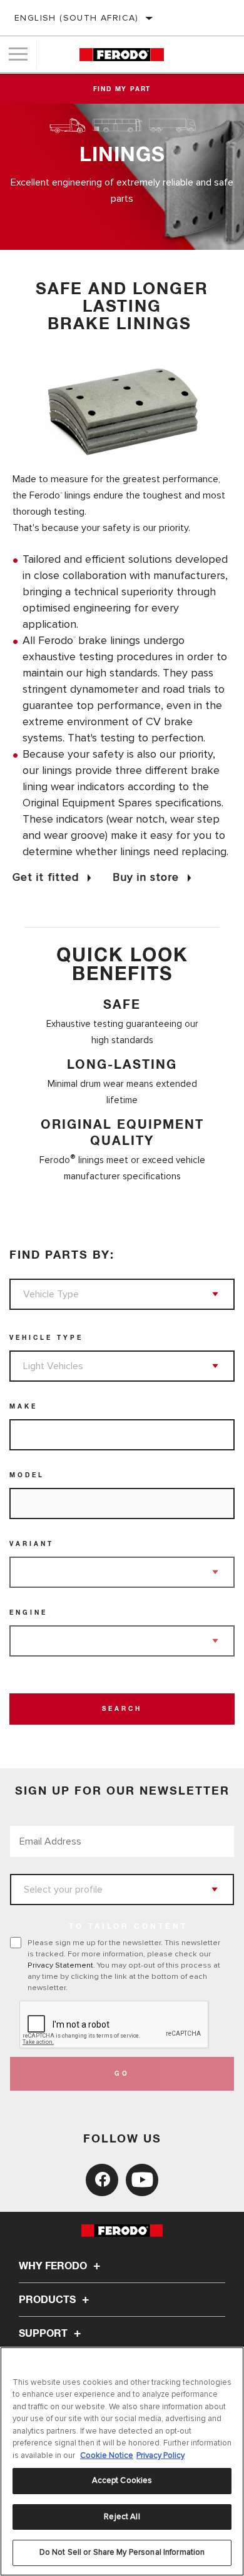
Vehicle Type (46, 1338)
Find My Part (122, 89)
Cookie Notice (107, 2455)
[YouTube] (142, 2180)
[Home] (122, 55)
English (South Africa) (77, 18)
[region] (122, 2461)
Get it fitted (46, 877)
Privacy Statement (60, 1965)
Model (27, 1475)
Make (23, 1407)
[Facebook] (102, 2180)
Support (44, 2334)
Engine (28, 1613)
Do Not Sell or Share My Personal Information (122, 2552)
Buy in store (146, 877)
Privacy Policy (160, 2455)
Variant (32, 1544)
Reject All (122, 2517)
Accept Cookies (122, 2480)
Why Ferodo (54, 2266)
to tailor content (128, 1927)
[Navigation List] (18, 54)
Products (48, 2300)
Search (122, 1709)
